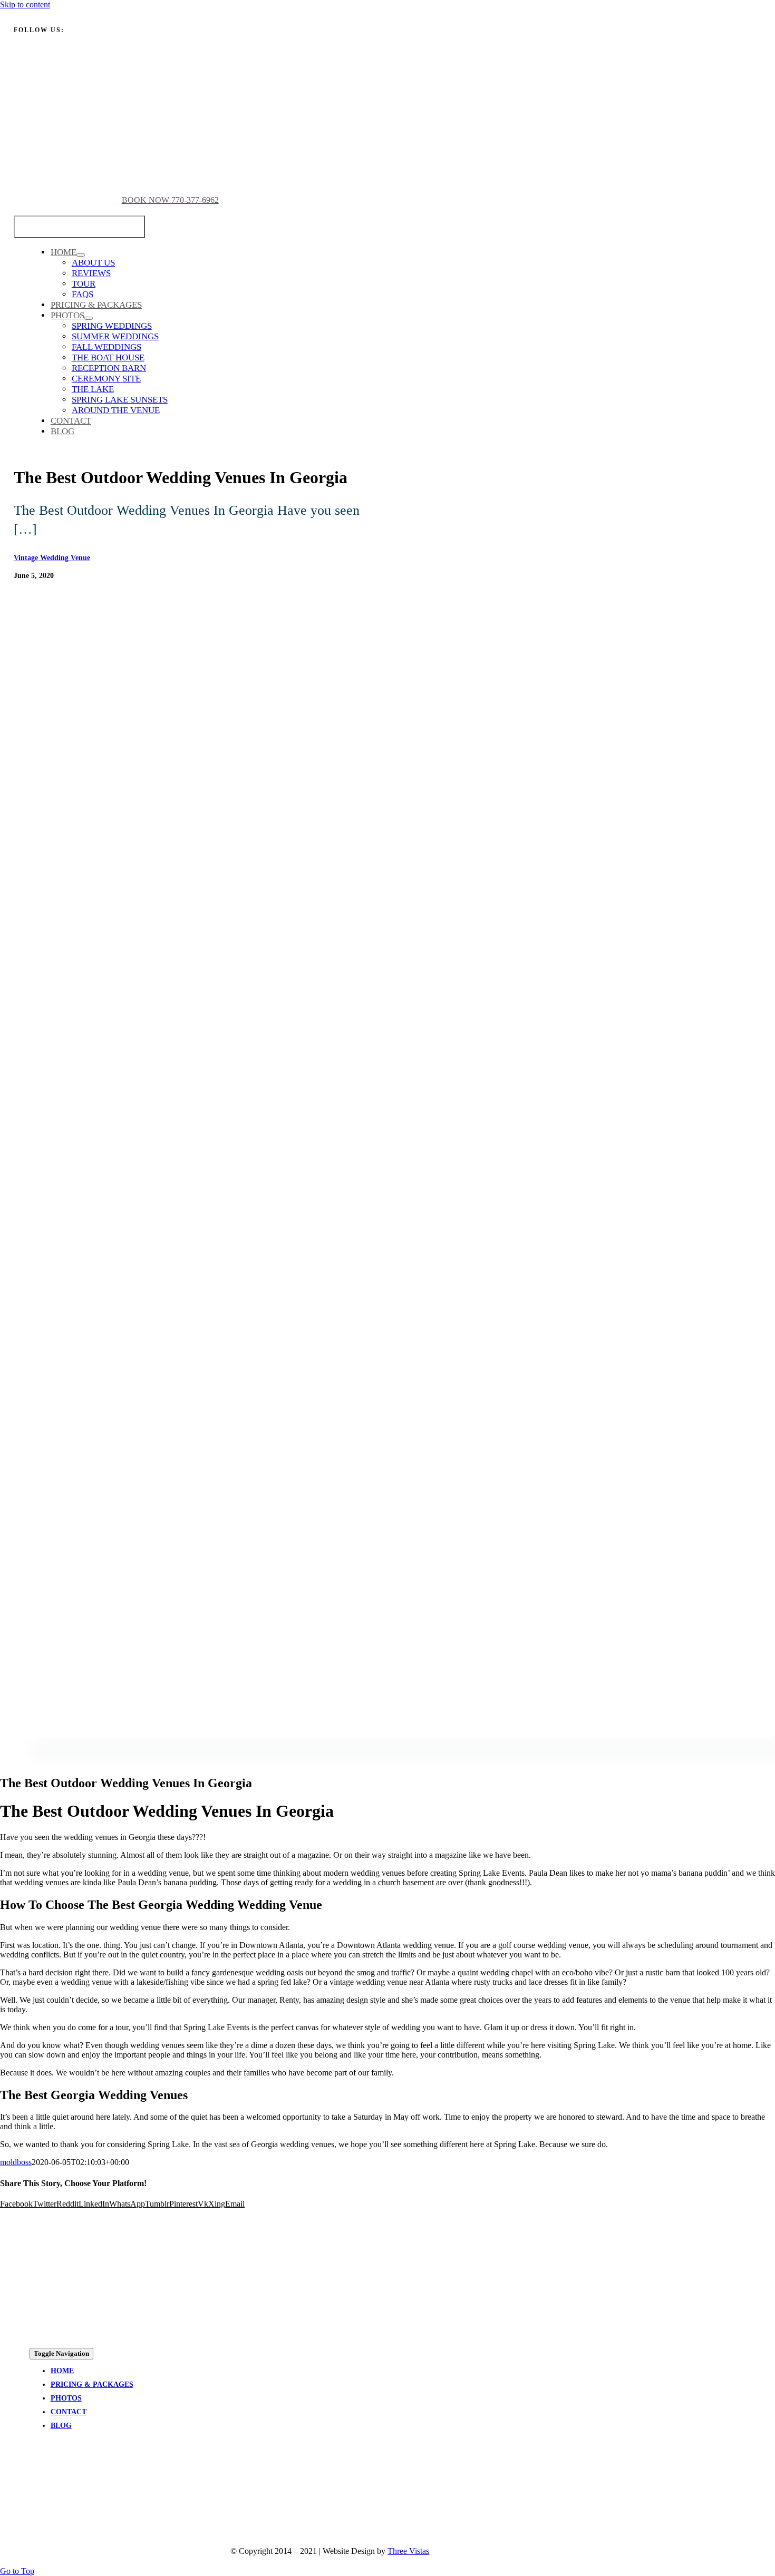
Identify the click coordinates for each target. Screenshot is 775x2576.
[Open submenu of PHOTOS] (89, 318)
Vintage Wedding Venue (52, 558)
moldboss (16, 2162)
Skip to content (25, 4)
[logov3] (109, 2491)
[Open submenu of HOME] (81, 255)
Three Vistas (408, 2551)
